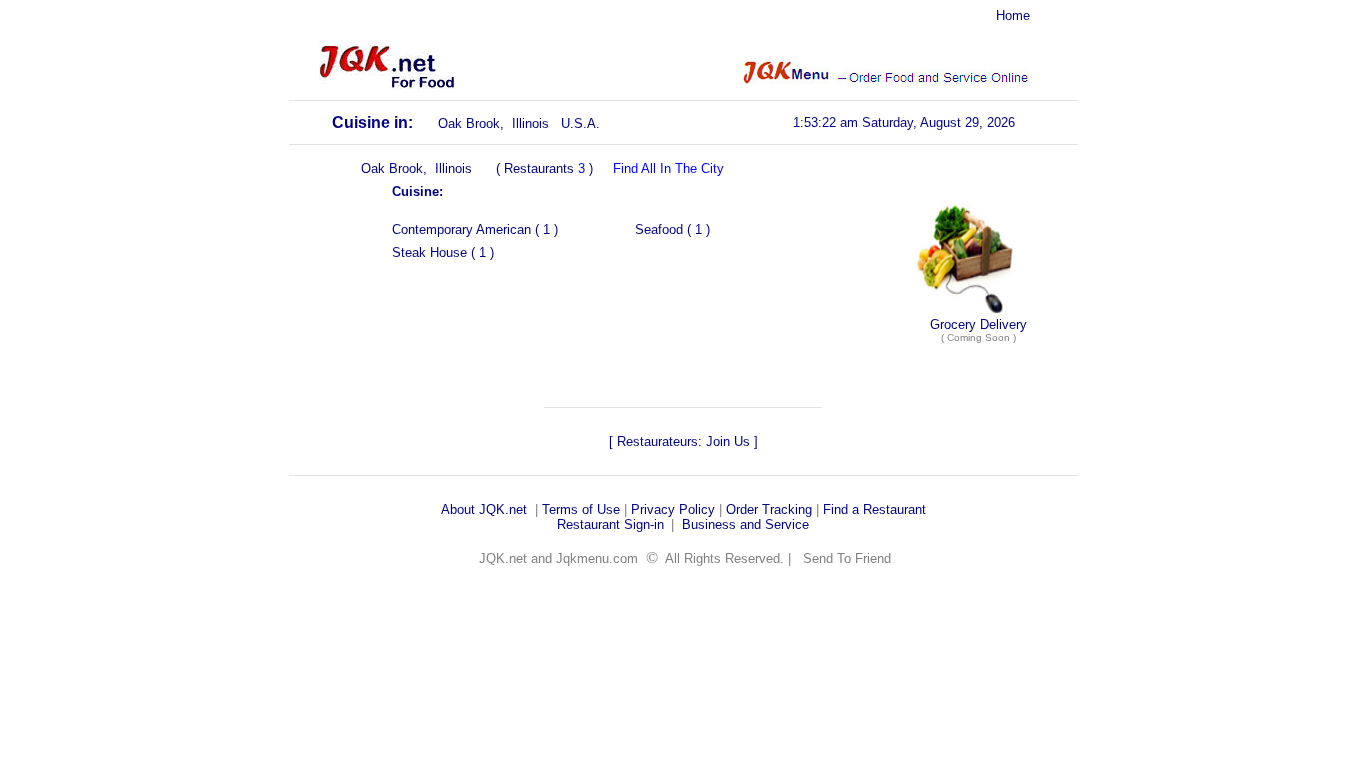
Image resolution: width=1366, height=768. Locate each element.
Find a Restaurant (874, 509)
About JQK (473, 509)
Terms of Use (581, 509)
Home (1013, 15)
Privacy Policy (673, 509)
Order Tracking (769, 509)
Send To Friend (847, 558)
